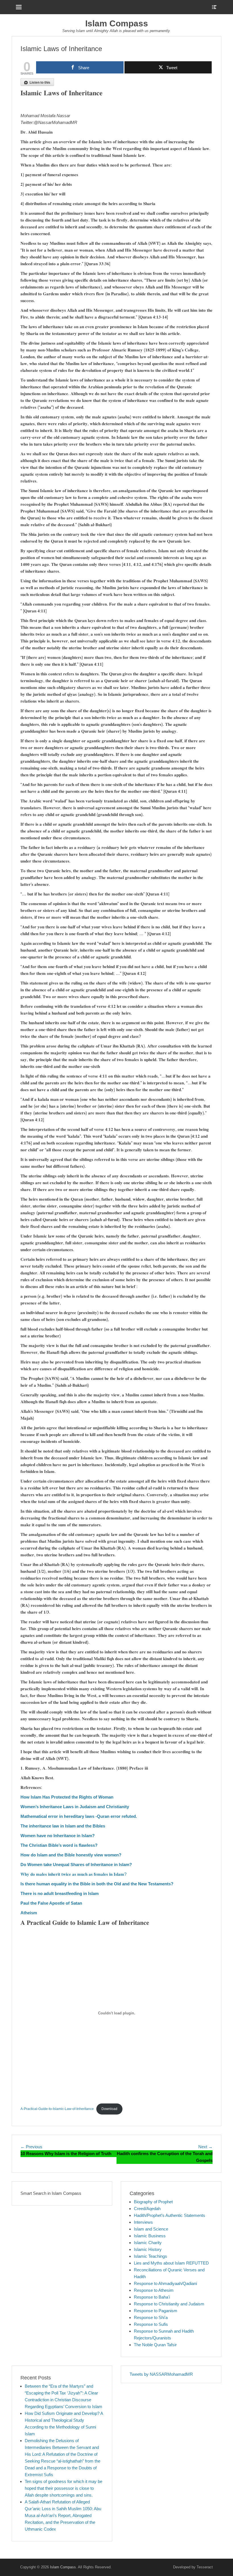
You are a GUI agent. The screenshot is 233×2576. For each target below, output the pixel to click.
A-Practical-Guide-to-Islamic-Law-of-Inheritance (57, 2109)
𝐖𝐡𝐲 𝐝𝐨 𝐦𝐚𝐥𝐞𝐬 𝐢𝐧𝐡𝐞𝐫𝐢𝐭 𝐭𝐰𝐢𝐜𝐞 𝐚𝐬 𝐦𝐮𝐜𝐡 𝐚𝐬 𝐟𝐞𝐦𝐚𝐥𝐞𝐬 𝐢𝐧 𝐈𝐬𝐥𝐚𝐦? (73, 1874)
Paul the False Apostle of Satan (51, 1903)
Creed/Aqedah (147, 2209)
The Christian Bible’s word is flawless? (59, 1845)
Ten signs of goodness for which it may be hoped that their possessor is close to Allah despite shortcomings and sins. (64, 2488)
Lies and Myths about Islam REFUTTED (171, 2263)
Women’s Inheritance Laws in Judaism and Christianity (75, 1807)
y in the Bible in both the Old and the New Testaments (118, 1884)
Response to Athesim (154, 2290)
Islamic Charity (148, 2243)
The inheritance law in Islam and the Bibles (63, 1826)
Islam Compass (117, 23)
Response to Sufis (151, 2324)
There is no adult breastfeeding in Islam (60, 1893)
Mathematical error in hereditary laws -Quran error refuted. (79, 1816)
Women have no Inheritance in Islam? (58, 1836)
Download (109, 2109)
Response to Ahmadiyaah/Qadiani (165, 2283)
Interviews (143, 2222)
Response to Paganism (156, 2311)
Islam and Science (151, 2229)
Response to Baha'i (152, 2297)
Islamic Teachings (150, 2256)
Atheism (29, 1913)
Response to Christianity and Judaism (169, 2304)
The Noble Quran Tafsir (155, 2345)
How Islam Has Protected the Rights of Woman (67, 1797)
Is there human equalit (42, 1884)
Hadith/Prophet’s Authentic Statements (169, 2215)
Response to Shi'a (151, 2317)
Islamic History (148, 2249)
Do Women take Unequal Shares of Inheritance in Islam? (76, 1864)
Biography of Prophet (153, 2202)
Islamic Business (150, 2236)
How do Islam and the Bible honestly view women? (71, 1855)
